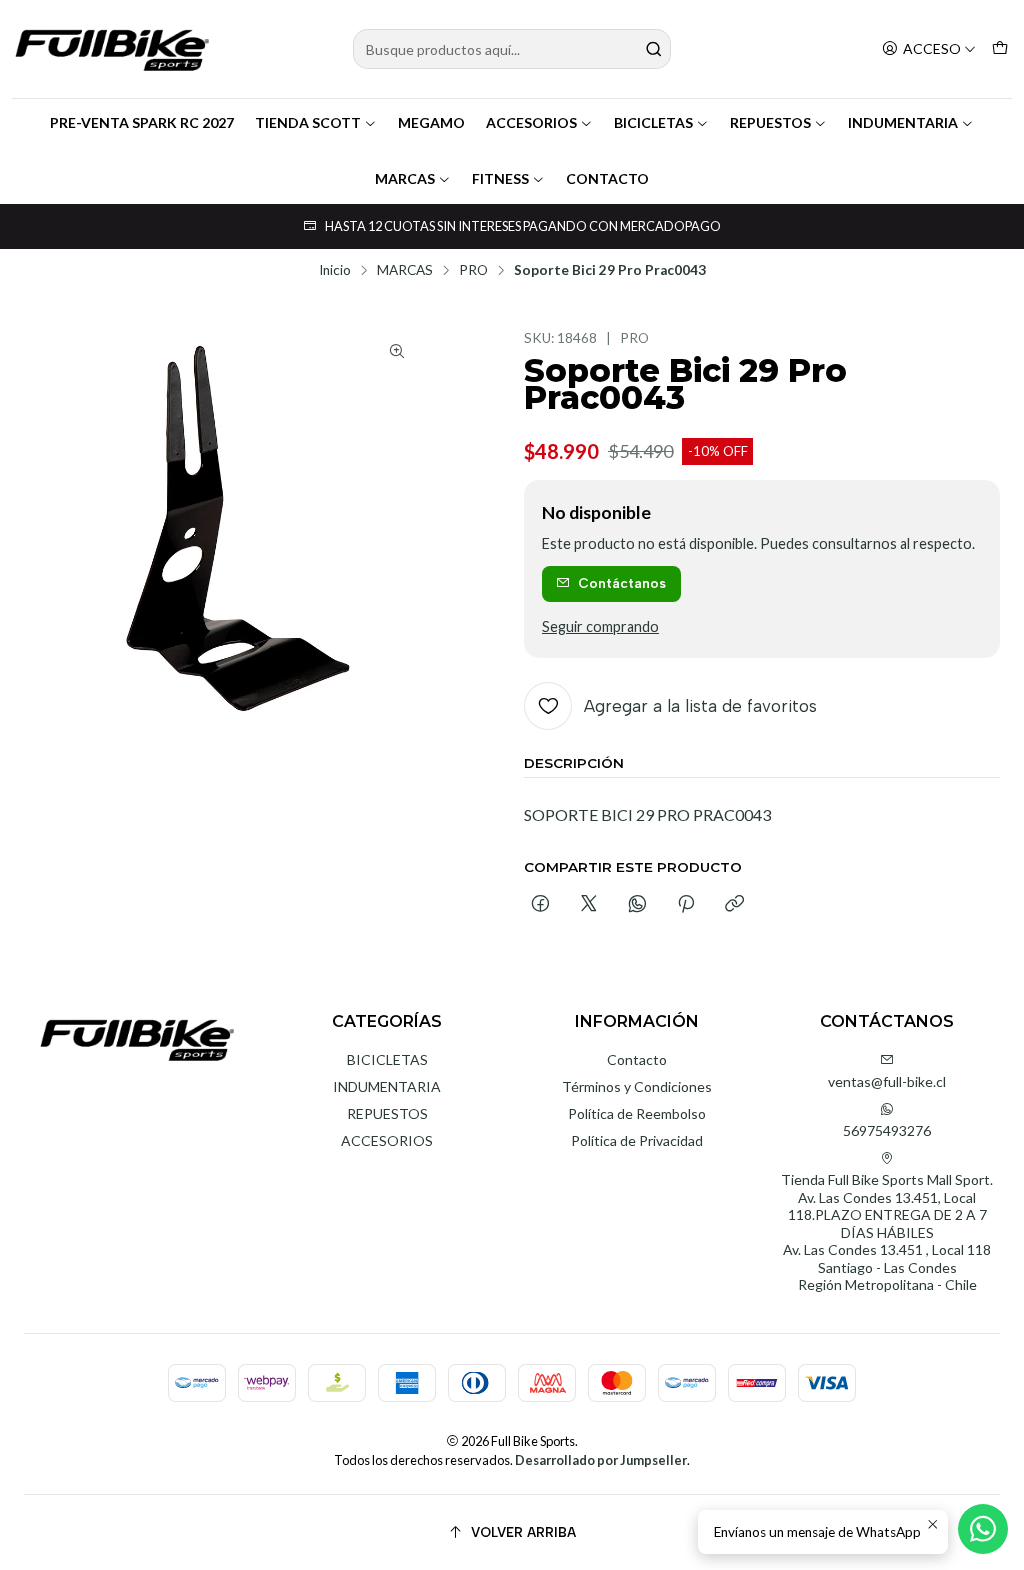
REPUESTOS (770, 122)
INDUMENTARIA (903, 122)
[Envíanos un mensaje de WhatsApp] (983, 1529)
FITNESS (500, 178)
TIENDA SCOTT (308, 122)
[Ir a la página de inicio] (112, 49)
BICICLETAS (653, 122)
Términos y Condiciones (637, 1086)
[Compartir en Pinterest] (686, 905)
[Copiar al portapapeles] (734, 905)
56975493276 (887, 1130)
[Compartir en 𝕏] (589, 905)
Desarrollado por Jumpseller (601, 1460)
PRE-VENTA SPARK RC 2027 (142, 122)
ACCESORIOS (531, 122)
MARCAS (405, 178)
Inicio (335, 271)
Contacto (637, 1059)
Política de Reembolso (637, 1113)
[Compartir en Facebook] (540, 905)
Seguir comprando (600, 627)
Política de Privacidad (637, 1140)
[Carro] (1000, 49)
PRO (473, 271)
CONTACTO (607, 178)
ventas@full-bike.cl (887, 1081)
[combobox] (511, 49)
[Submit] (654, 49)
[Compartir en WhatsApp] (637, 905)
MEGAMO (431, 122)
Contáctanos (622, 583)
